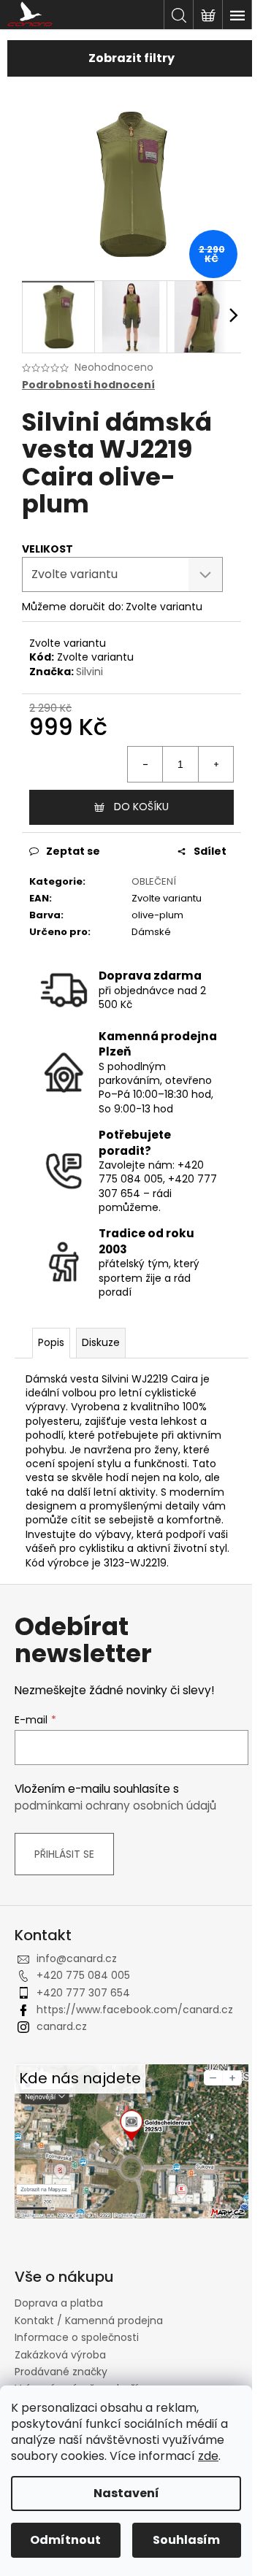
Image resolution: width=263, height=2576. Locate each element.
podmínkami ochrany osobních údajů (115, 1806)
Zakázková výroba (60, 2355)
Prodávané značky (61, 2372)
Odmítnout (65, 2540)
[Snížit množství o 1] (145, 764)
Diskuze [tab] (101, 1342)
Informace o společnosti (77, 2337)
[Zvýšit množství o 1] (216, 764)
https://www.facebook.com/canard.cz (135, 2010)
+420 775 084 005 (83, 1975)
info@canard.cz (77, 1958)
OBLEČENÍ (154, 881)
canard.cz (62, 2026)
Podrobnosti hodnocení (88, 385)
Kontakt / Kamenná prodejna (89, 2321)
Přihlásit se (64, 1854)
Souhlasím (186, 2540)
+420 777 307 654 (83, 1993)
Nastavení (126, 2493)
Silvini (89, 672)
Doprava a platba (59, 2303)
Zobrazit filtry (131, 58)
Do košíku (141, 807)
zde (208, 2456)
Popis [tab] (51, 1342)
